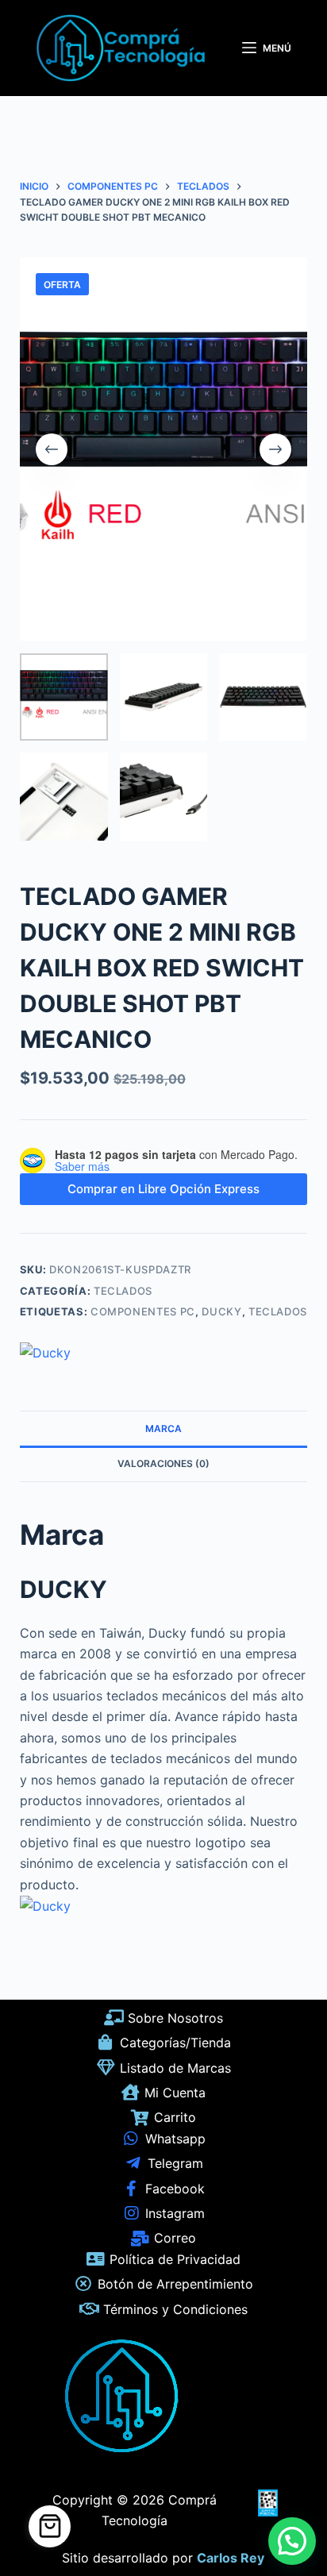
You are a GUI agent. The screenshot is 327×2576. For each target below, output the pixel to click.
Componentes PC (143, 1311)
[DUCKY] (45, 1353)
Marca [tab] (163, 1429)
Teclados (123, 1291)
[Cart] (50, 2526)
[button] (292, 2541)
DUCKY (221, 1311)
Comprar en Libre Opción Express (163, 1189)
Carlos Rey (231, 2558)
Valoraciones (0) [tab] (163, 1463)
